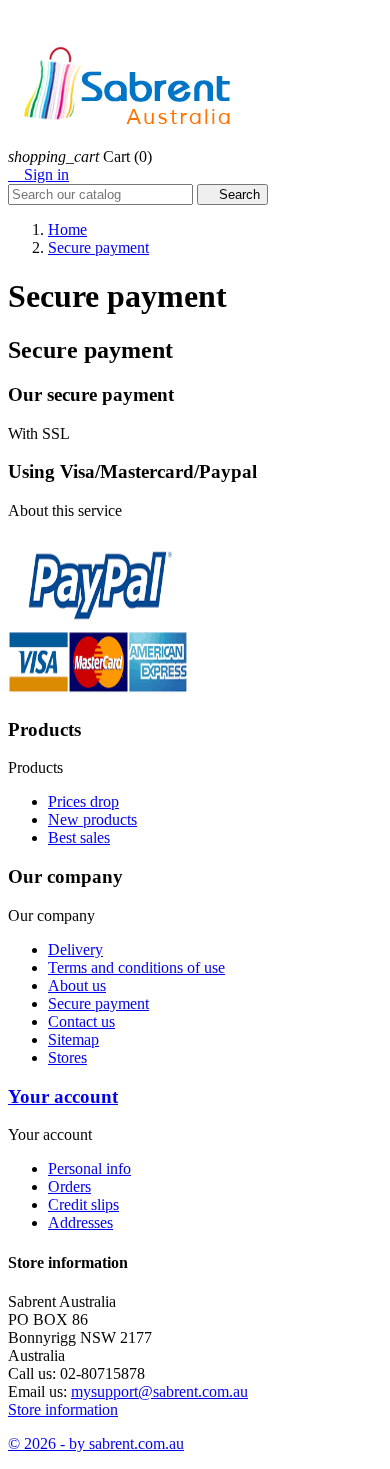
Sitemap (73, 1039)
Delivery (75, 949)
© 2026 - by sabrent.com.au (96, 1443)
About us (77, 985)
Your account (63, 1096)
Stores (67, 1057)
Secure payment (98, 1003)
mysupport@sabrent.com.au (159, 1391)
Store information (63, 1409)
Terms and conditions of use (136, 967)
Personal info (89, 1168)
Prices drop (83, 801)
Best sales (79, 837)
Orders (69, 1186)
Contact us (81, 1021)
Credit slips (83, 1204)
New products (92, 819)
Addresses (80, 1222)
